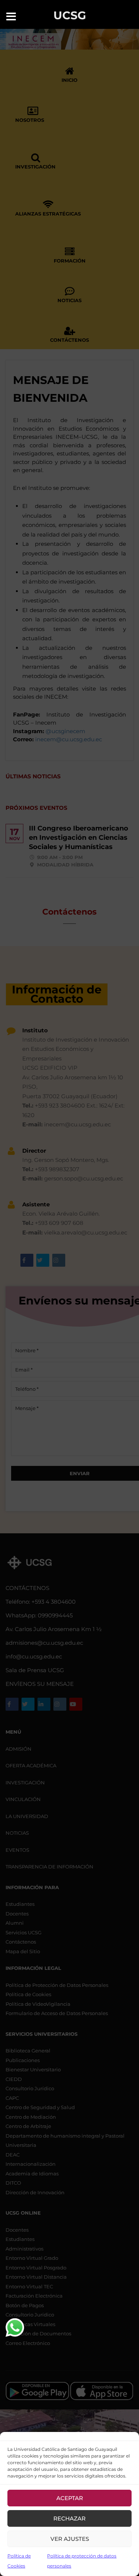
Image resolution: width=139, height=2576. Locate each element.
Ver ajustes (70, 2539)
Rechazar (69, 2518)
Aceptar (70, 2498)
